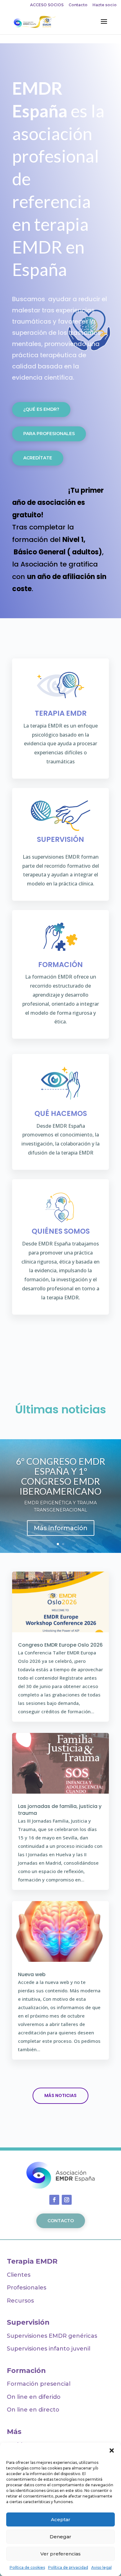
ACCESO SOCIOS (47, 5)
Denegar (60, 2537)
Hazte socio (105, 5)
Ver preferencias (60, 2554)
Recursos (20, 2301)
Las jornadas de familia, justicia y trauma (60, 1810)
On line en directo (33, 2410)
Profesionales (27, 2288)
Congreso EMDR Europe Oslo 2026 (60, 1645)
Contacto (78, 5)
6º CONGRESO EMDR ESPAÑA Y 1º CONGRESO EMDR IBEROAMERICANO (60, 1476)
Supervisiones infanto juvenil (49, 2349)
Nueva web (32, 1974)
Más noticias (60, 2095)
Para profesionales (49, 434)
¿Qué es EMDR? (41, 409)
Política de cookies (27, 2567)
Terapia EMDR (32, 2261)
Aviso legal (101, 2567)
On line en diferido (34, 2397)
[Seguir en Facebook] (54, 2200)
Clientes (19, 2275)
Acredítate (38, 458)
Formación (26, 2371)
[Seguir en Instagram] (67, 2200)
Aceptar (61, 2519)
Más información (61, 1528)
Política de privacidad (68, 2567)
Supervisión (28, 2322)
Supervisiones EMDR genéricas (57, 2336)
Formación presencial (39, 2384)
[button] (112, 2450)
